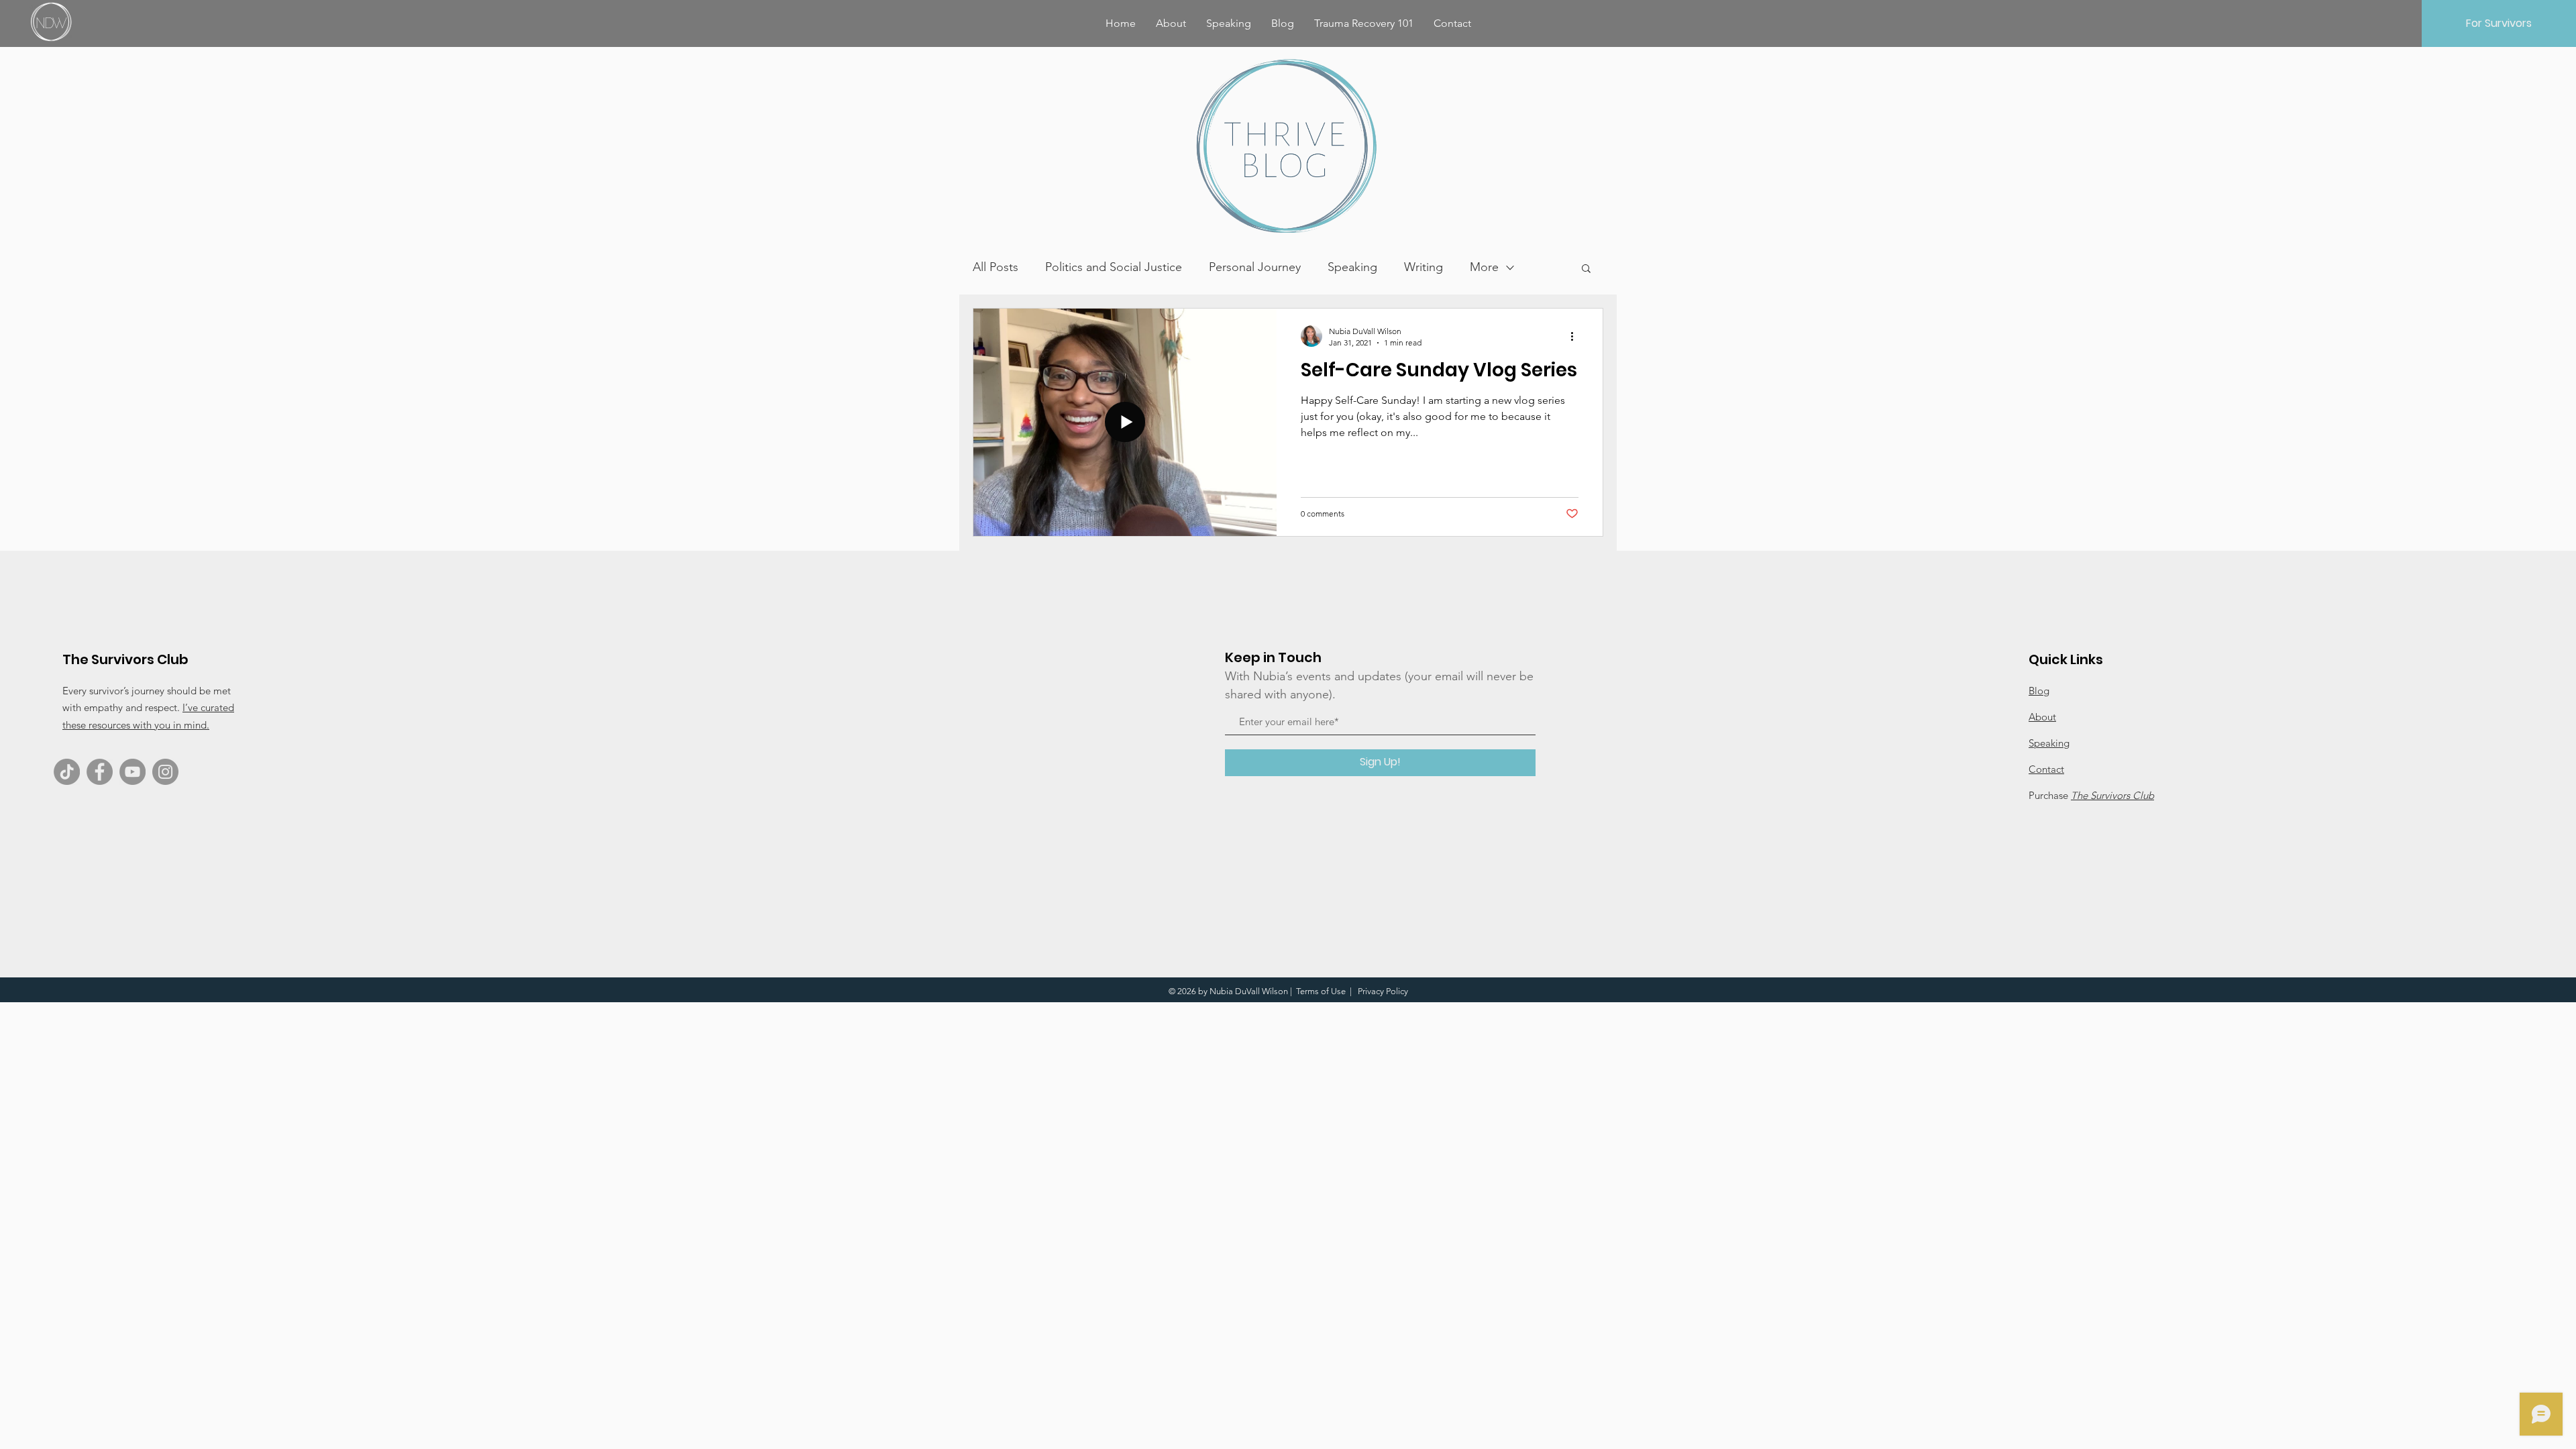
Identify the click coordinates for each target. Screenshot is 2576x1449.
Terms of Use (1321, 991)
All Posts (996, 267)
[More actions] (1576, 336)
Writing (1424, 267)
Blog (2039, 691)
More (1484, 267)
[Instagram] (165, 772)
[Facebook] (100, 772)
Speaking (1352, 267)
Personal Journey (1255, 267)
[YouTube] (132, 772)
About (2042, 717)
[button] (1586, 269)
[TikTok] (67, 772)
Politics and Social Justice (1114, 267)
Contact (2046, 769)
